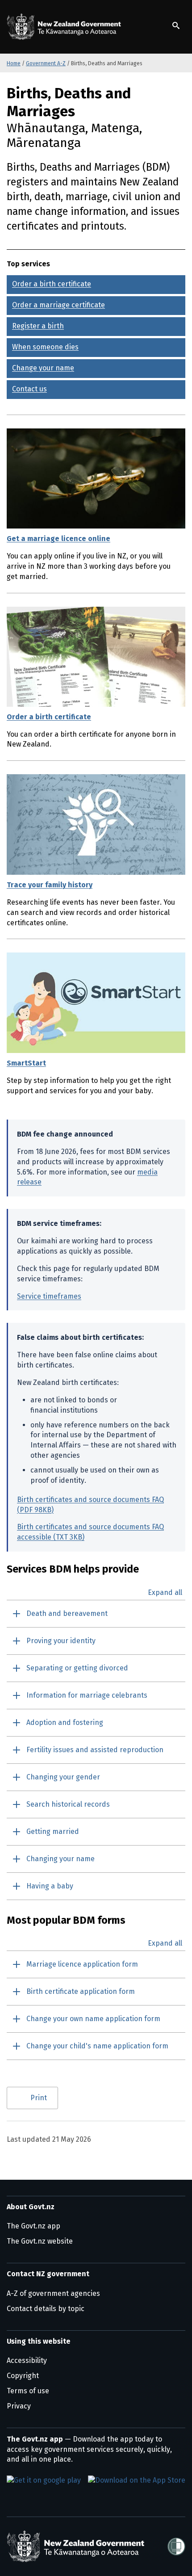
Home (14, 63)
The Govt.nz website (40, 2241)
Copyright (23, 2376)
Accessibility (27, 2360)
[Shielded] (176, 2547)
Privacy (19, 2406)
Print (39, 2098)
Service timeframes (49, 1296)
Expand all (165, 1593)
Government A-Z (46, 63)
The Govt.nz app (33, 2226)
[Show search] (176, 25)
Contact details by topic (46, 2309)
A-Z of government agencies (53, 2293)
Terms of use (28, 2391)
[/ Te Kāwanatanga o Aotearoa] (66, 27)
